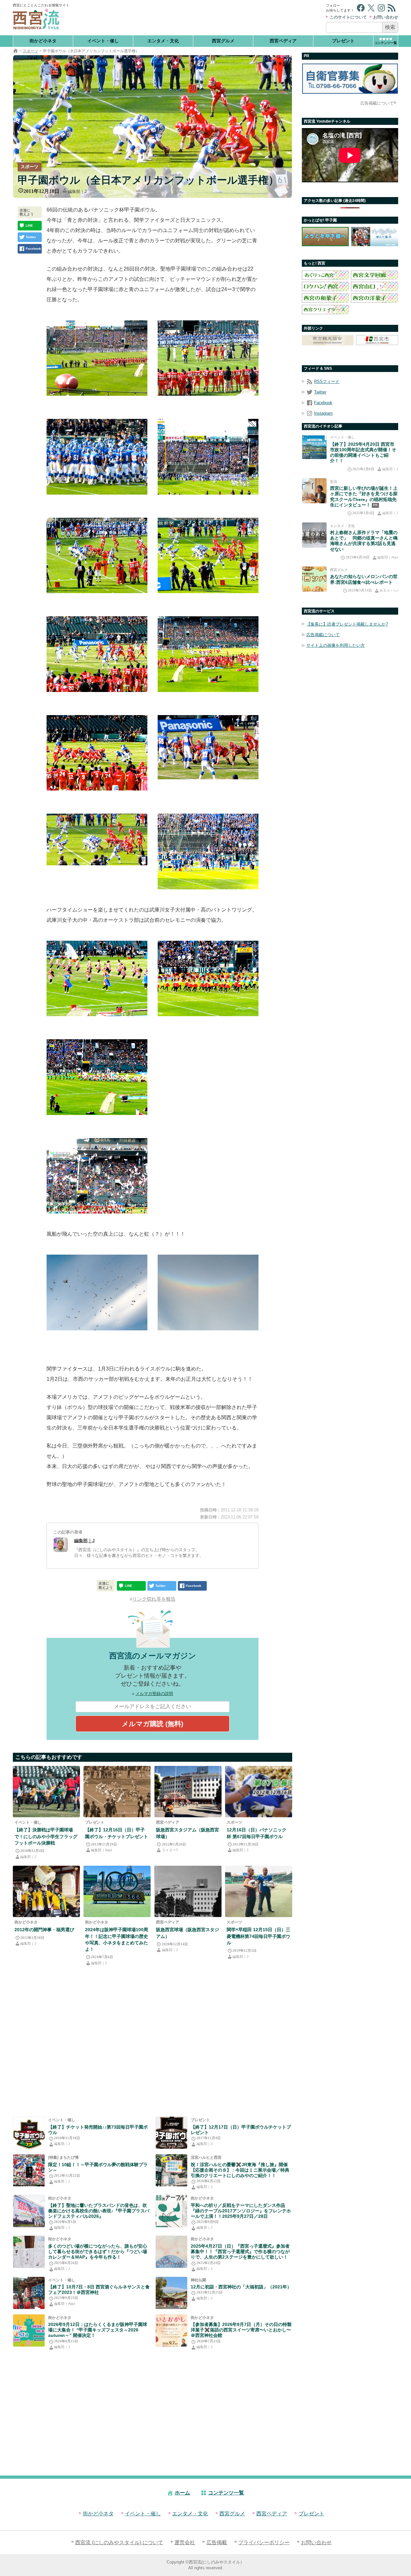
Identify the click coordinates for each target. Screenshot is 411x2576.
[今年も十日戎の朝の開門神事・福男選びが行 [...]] (46, 1891)
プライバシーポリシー (264, 2542)
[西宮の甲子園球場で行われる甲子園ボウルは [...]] (259, 1792)
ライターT (170, 1850)
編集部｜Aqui (101, 1850)
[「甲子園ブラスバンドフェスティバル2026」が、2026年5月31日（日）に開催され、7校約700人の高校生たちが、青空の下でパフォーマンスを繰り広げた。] (29, 2211)
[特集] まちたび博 (63, 2157)
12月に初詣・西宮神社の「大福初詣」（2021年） (241, 2287)
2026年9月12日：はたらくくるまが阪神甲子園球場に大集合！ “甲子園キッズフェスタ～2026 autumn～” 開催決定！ (98, 2330)
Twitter (320, 392)
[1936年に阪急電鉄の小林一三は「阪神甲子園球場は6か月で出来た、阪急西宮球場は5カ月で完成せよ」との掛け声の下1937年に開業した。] (188, 1792)
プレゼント (343, 41)
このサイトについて (348, 17)
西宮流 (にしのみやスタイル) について (119, 2542)
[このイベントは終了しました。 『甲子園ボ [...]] (29, 2133)
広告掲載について (377, 103)
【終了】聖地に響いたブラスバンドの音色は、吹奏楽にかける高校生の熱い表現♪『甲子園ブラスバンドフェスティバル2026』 (99, 2211)
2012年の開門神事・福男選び (44, 1930)
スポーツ (31, 51)
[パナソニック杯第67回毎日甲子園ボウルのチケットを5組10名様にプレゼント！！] (117, 1792)
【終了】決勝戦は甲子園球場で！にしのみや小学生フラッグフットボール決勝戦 (46, 1836)
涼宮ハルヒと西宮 (206, 2157)
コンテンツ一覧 (226, 2493)
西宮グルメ (223, 41)
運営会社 (185, 2542)
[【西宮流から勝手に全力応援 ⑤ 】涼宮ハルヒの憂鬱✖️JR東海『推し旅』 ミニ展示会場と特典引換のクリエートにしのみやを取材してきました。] (171, 2170)
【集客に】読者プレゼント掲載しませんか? (347, 624)
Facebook (323, 403)
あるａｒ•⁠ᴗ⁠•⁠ (389, 590)
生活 (334, 481)
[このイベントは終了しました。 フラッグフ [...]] (46, 1792)
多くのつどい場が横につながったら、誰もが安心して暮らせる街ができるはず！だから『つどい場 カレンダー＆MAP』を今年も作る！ (98, 2252)
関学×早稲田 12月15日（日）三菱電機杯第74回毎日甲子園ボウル (258, 1936)
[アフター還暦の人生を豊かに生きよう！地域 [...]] (171, 2252)
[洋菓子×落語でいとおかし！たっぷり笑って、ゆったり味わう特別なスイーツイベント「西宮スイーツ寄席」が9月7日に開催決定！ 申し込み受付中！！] (171, 2330)
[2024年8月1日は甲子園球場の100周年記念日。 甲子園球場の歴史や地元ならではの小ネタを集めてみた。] (117, 1891)
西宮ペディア (283, 41)
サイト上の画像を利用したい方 (336, 645)
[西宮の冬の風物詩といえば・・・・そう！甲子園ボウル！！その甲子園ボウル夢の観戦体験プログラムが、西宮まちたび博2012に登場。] (29, 2170)
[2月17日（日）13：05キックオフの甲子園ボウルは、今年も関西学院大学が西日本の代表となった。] (171, 2133)
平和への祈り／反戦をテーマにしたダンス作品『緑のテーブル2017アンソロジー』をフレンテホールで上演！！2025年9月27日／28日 (241, 2211)
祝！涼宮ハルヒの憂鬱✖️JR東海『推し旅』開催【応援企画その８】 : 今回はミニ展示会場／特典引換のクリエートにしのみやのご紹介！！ (240, 2170)
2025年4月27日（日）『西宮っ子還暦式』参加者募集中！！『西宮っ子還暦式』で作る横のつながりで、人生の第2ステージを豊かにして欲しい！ (240, 2252)
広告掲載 (217, 2542)
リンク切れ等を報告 (154, 1599)
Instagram (323, 413)
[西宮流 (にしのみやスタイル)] (15, 51)
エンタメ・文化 (163, 41)
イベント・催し (103, 41)
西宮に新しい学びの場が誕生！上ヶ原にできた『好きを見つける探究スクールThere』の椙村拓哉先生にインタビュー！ (364, 497)
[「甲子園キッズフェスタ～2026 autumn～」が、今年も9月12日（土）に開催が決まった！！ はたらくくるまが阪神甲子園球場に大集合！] (29, 2330)
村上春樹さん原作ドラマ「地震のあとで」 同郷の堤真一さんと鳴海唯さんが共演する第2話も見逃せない (364, 541)
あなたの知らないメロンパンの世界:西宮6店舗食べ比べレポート (364, 579)
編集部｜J (77, 191)
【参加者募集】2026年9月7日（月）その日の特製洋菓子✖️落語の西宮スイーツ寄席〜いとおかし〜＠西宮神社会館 (241, 2330)
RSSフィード (327, 381)
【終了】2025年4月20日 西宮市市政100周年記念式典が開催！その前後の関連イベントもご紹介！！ (363, 453)
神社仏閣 (198, 2280)
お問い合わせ (386, 17)
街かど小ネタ (43, 41)
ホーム (182, 2493)
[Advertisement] (198, 18)
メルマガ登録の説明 (154, 1694)
